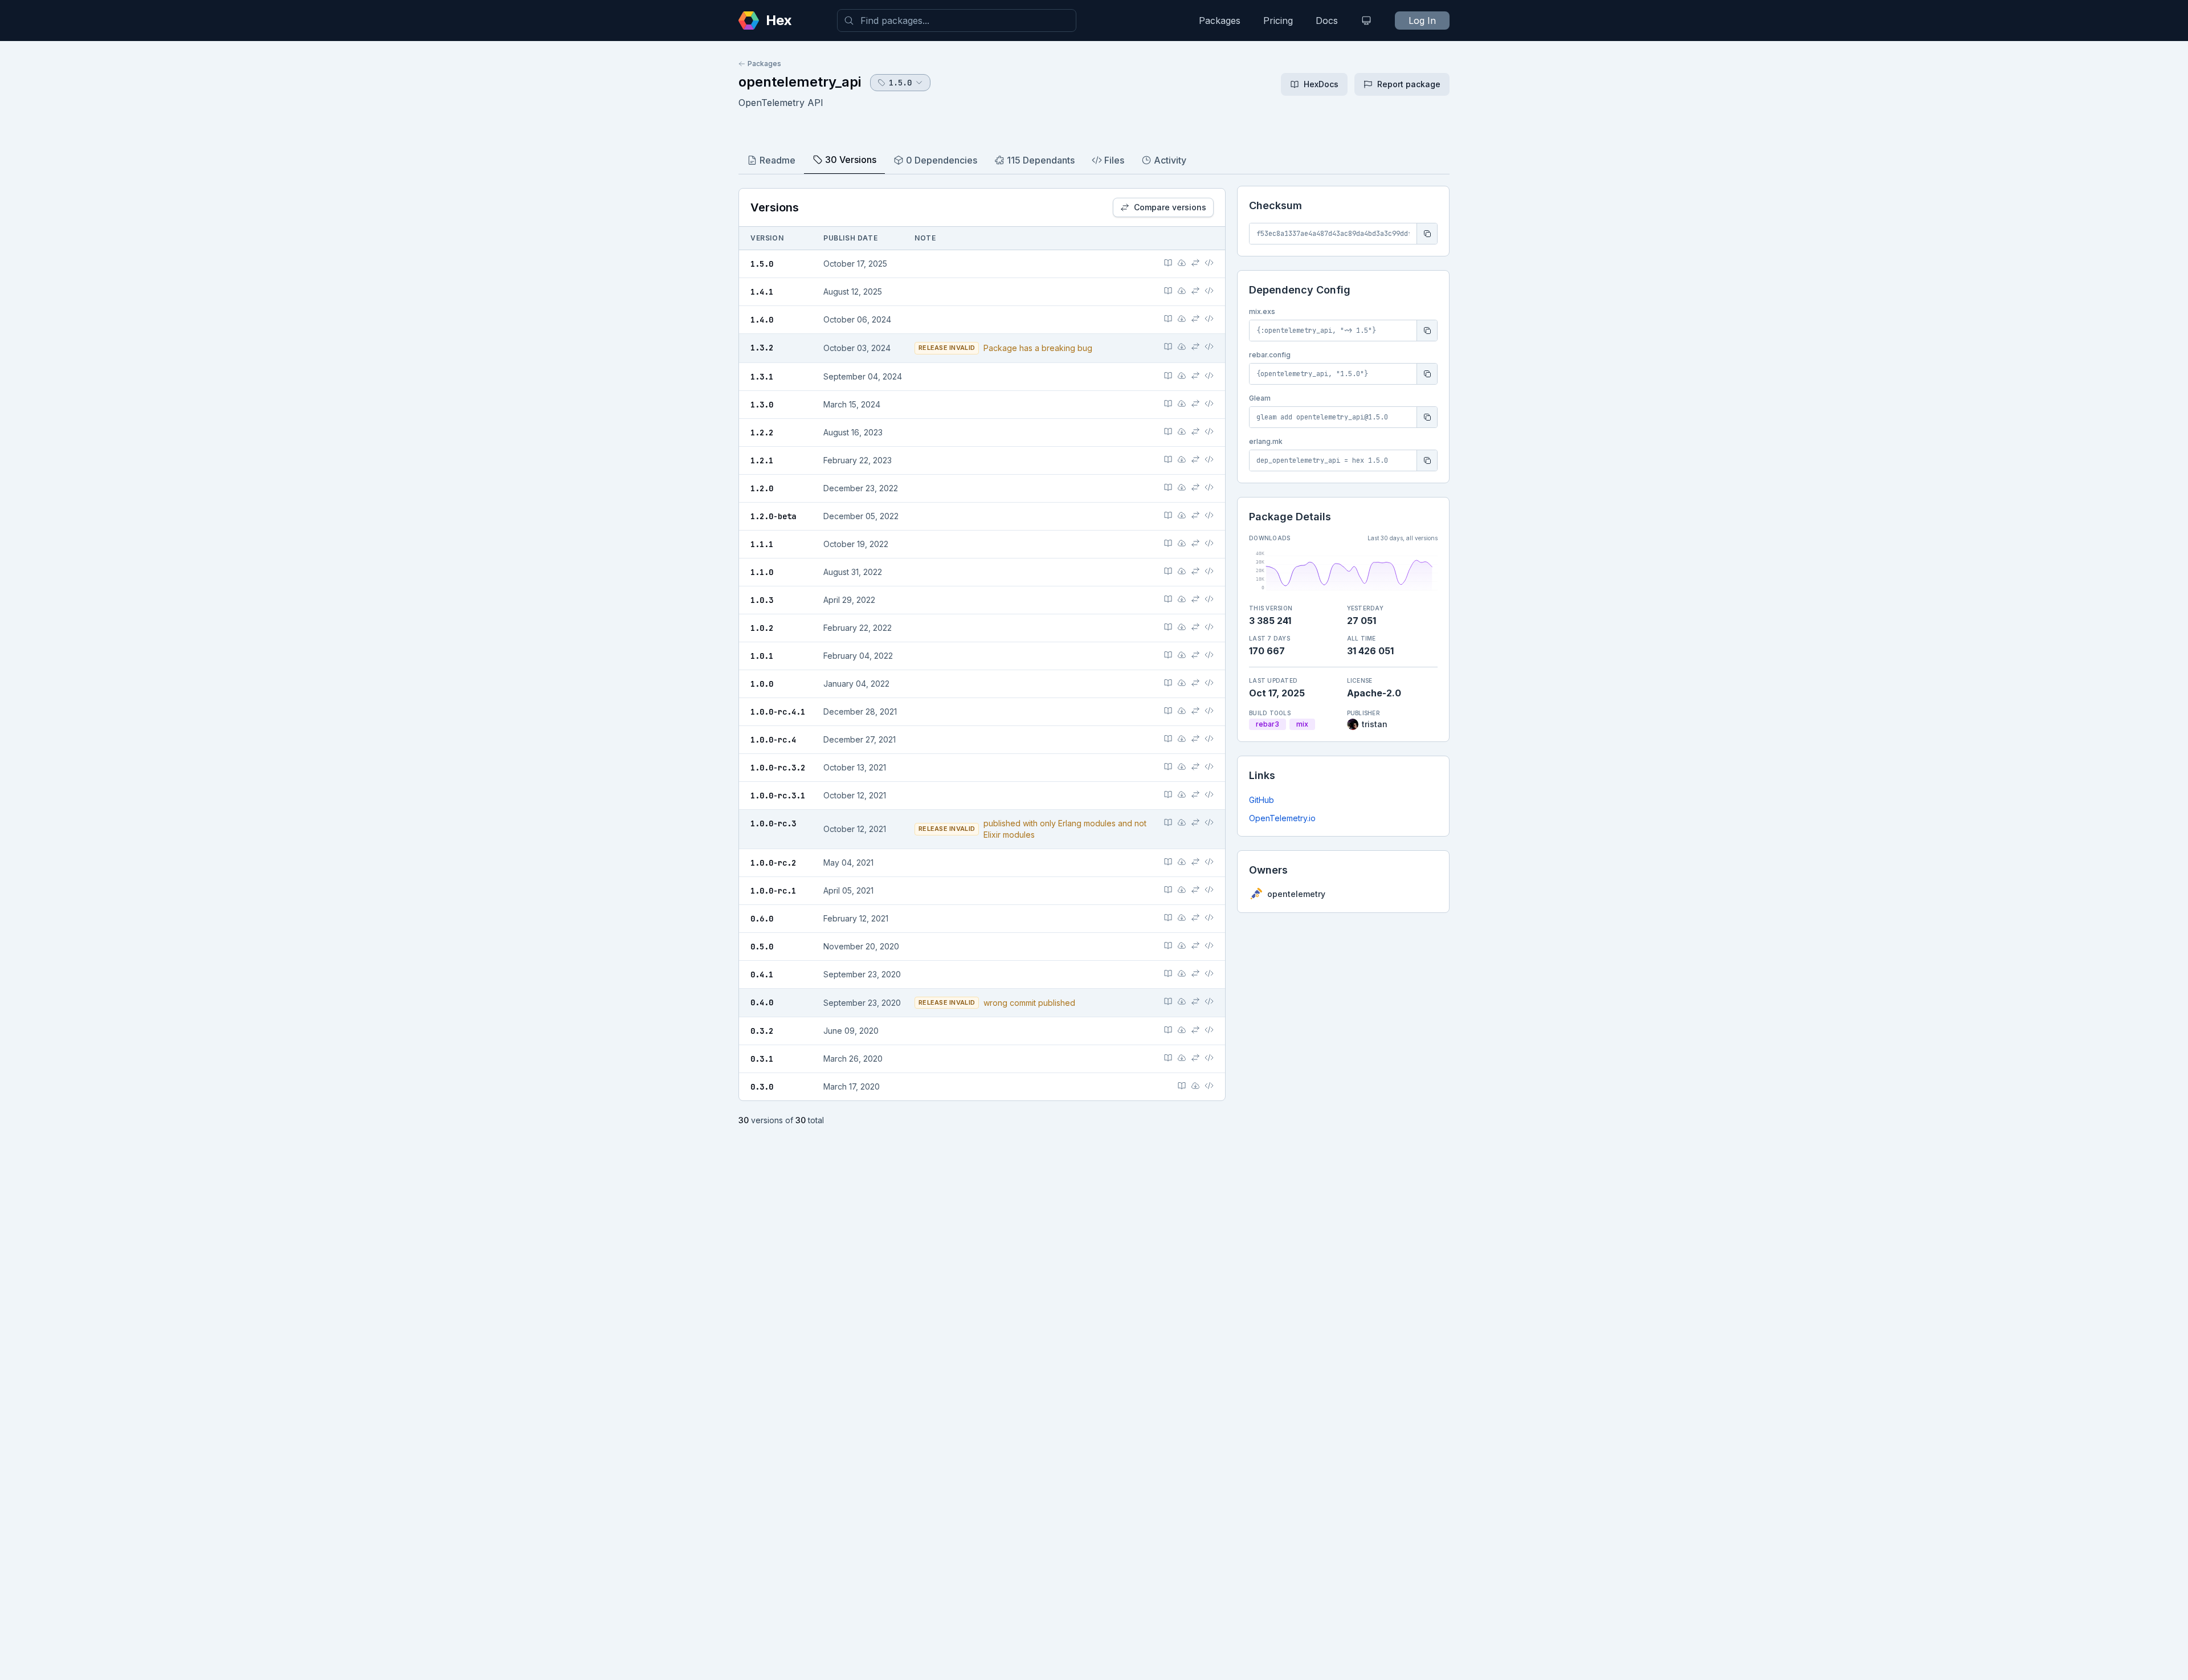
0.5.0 (762, 947)
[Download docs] (1182, 263)
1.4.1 (762, 292)
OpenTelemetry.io (1282, 818)
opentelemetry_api (800, 82)
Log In (1422, 21)
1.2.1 (762, 460)
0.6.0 (762, 919)
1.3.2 (762, 348)
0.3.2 (762, 1031)
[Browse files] (1209, 263)
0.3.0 (762, 1087)
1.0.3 (762, 600)
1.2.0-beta (773, 516)
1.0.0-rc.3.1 (778, 796)
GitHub (1262, 800)
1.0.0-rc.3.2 (778, 768)
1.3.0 (762, 405)
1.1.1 (762, 544)
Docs (1327, 21)
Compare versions (1170, 207)
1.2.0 (762, 488)
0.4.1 (762, 974)
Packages (1220, 21)
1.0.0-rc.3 (773, 823)
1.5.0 (762, 264)
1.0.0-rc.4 (773, 740)
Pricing (1278, 21)
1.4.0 (762, 320)
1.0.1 (762, 656)
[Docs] (1168, 263)
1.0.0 (762, 684)
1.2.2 (762, 433)
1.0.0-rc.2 (773, 863)
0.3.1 (762, 1059)
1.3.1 (762, 377)
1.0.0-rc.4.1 (778, 712)
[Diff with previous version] (1195, 263)
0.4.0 (762, 1002)
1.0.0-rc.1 (773, 891)
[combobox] (957, 21)
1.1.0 (762, 572)
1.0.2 (762, 628)
